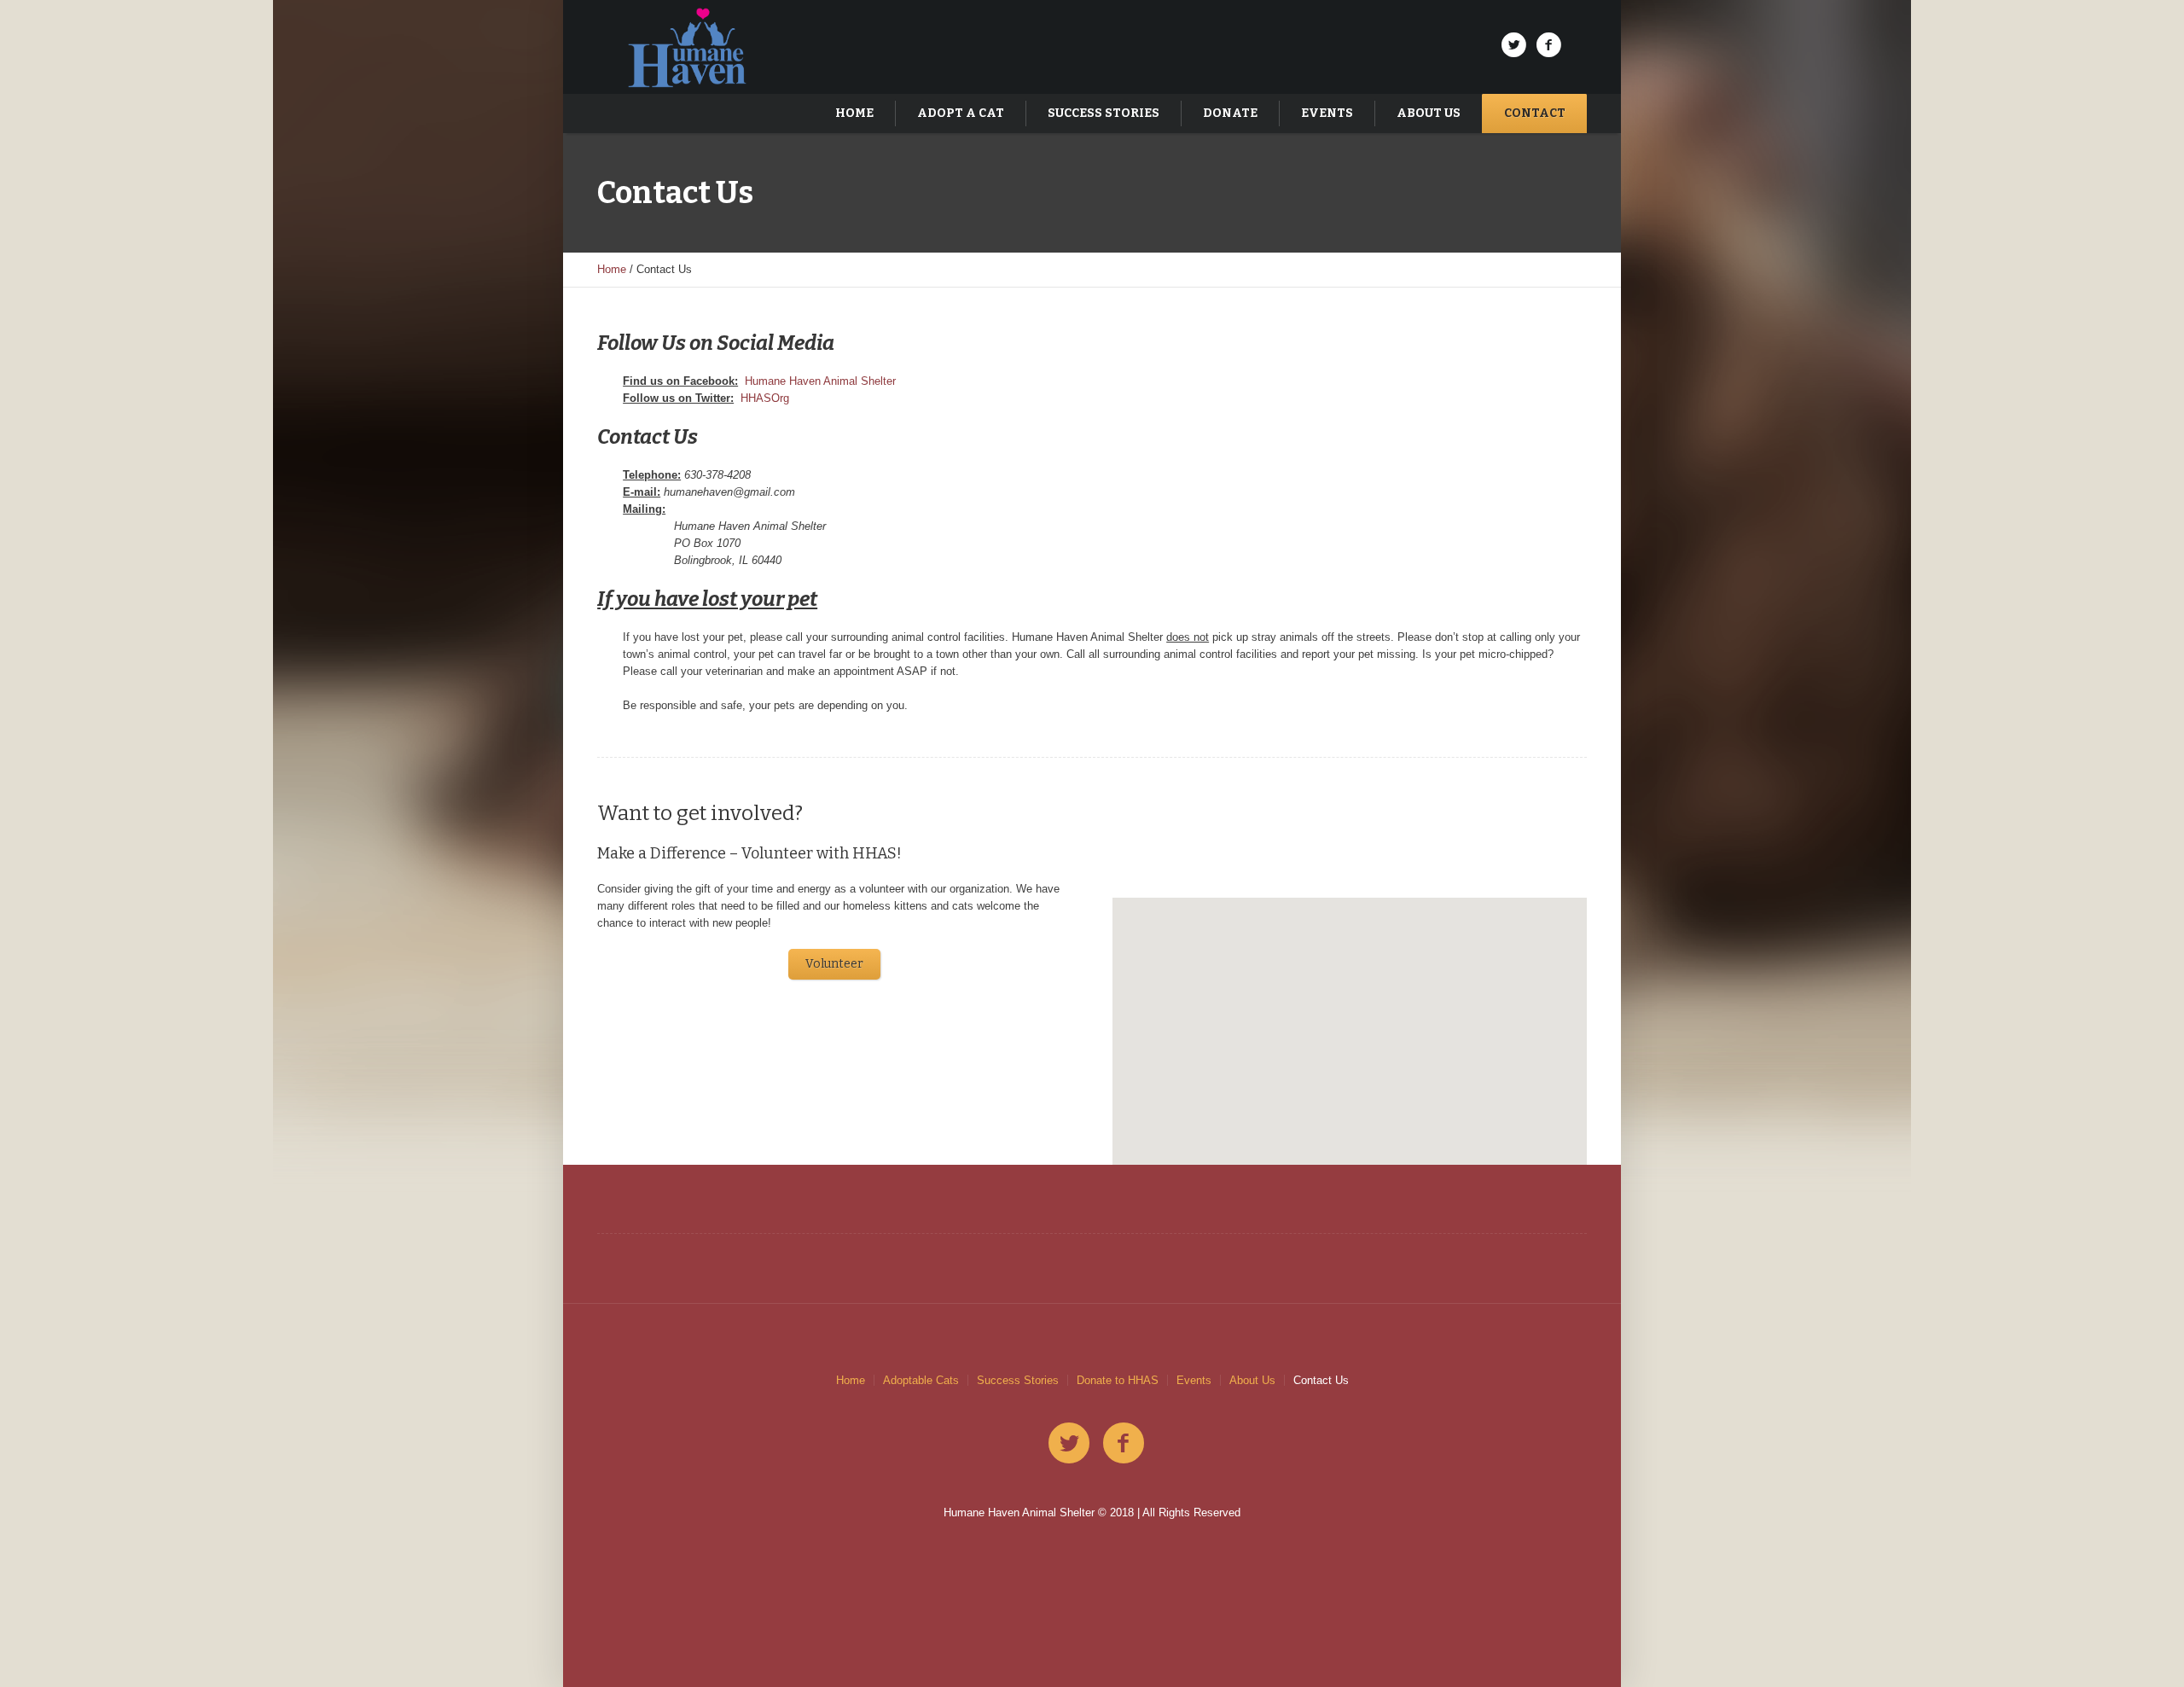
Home (612, 269)
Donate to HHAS (1118, 1380)
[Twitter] (1513, 45)
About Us (1252, 1380)
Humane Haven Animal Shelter (820, 381)
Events (1194, 1380)
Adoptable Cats (921, 1380)
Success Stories (1018, 1380)
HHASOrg (765, 398)
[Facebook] (1548, 45)
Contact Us (1321, 1380)
